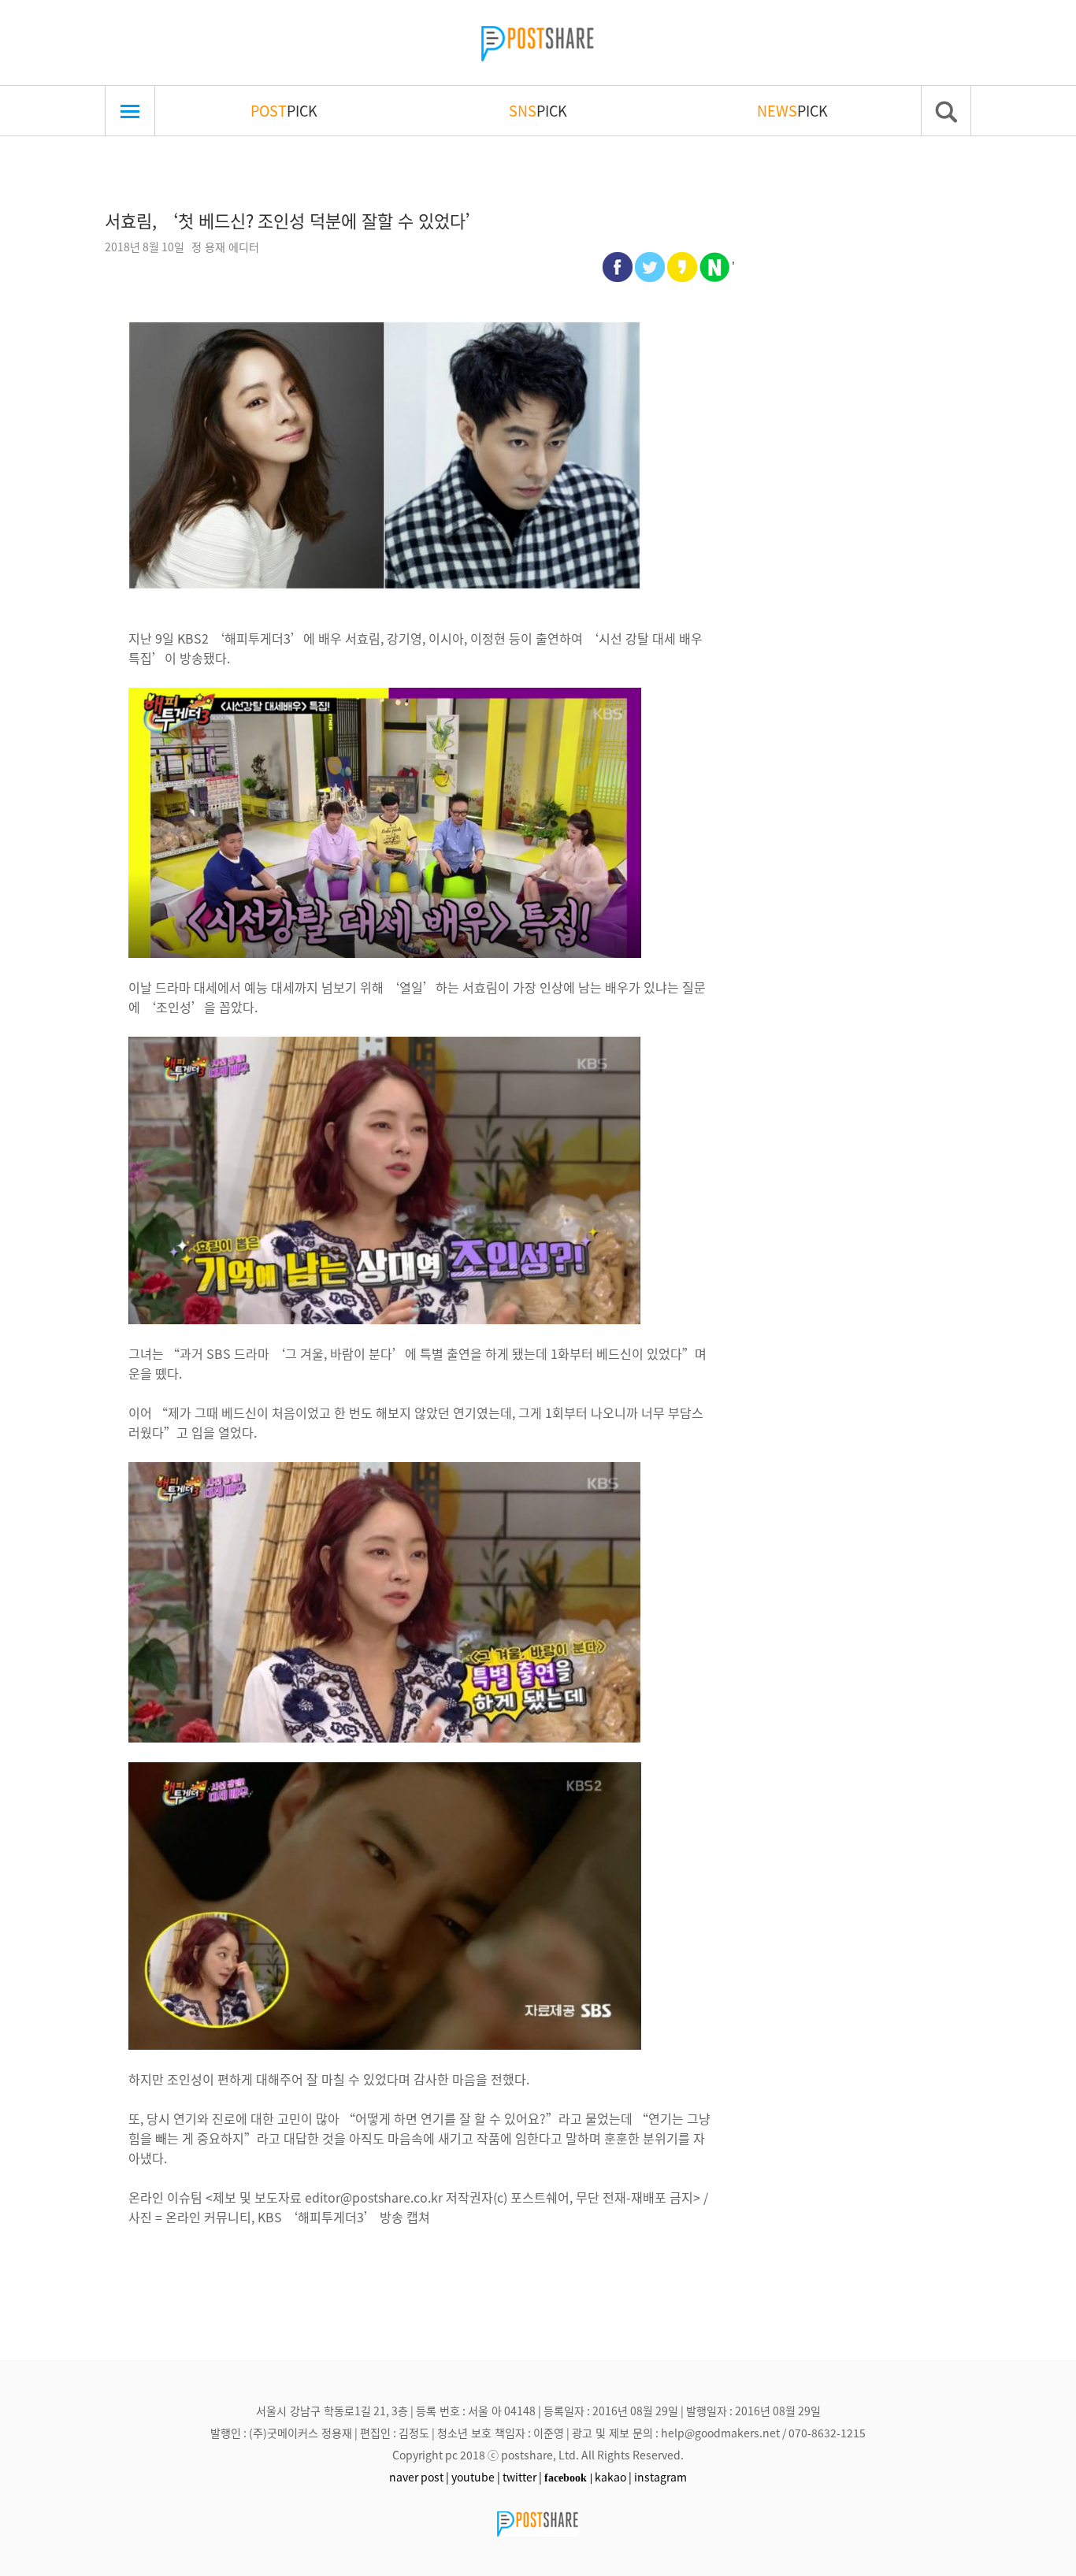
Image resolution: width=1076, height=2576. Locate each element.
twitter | (522, 2477)
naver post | (419, 2477)
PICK (284, 110)
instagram (660, 2477)
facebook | (568, 2478)
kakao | (613, 2477)
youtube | (476, 2477)
